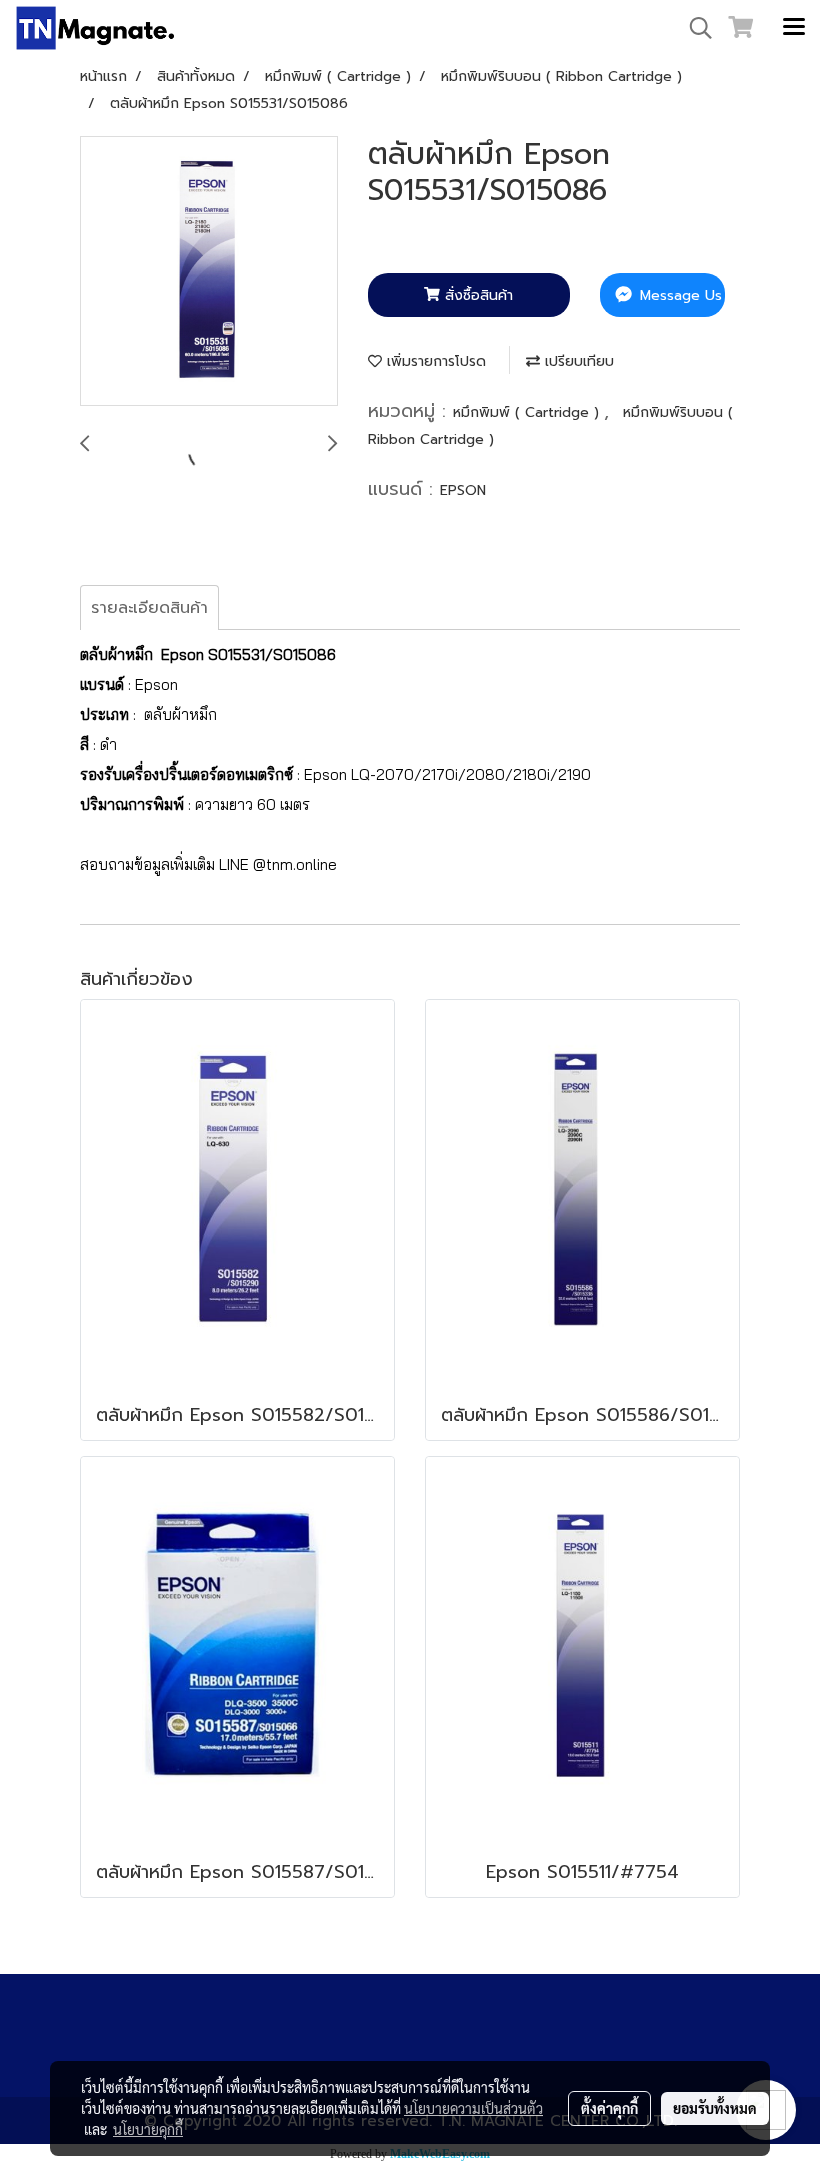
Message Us (678, 295)
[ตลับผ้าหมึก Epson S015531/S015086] (209, 272)
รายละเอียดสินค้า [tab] (149, 608)
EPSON (463, 490)
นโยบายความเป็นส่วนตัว (473, 2108)
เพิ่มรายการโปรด (434, 361)
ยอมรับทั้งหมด (715, 2108)
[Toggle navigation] (794, 28)
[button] (694, 28)
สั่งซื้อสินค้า (476, 295)
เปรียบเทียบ (577, 361)
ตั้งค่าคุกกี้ (609, 2108)
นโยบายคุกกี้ (148, 2129)
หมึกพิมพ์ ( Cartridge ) (528, 412)
